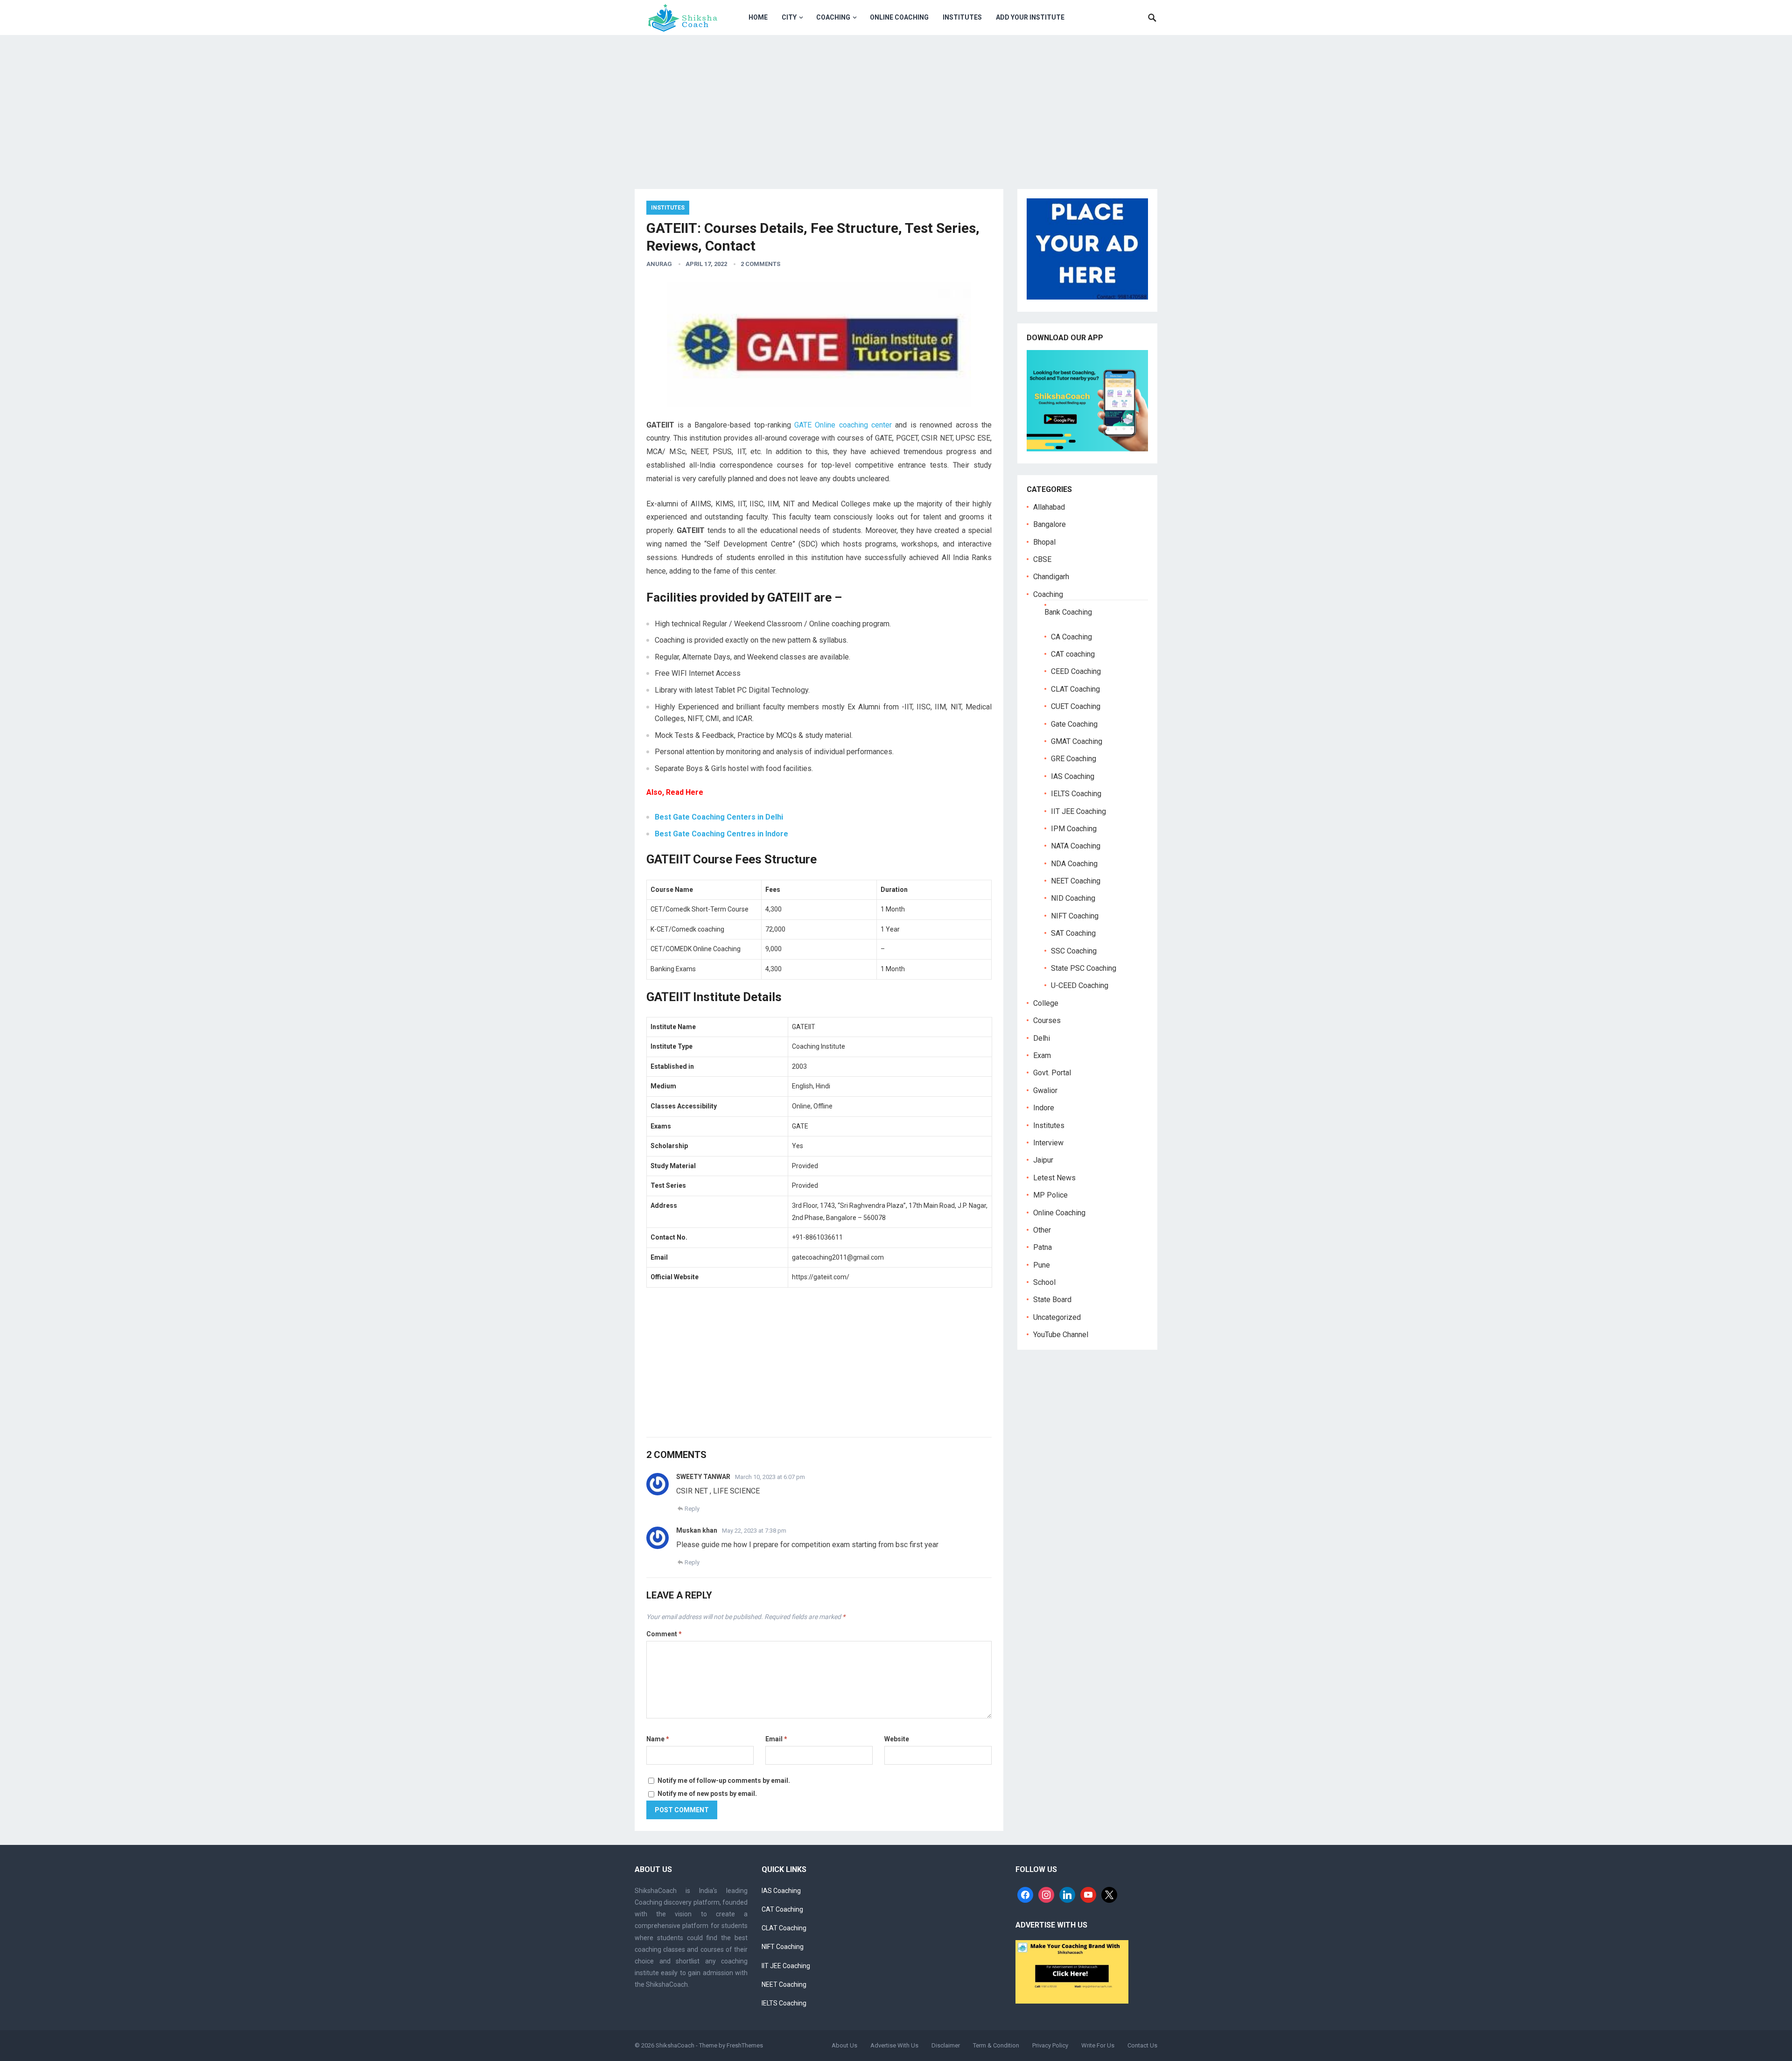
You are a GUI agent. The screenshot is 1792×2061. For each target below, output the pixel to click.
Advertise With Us (894, 2045)
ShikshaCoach (675, 2045)
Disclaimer (946, 2045)
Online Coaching (899, 17)
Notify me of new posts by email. (707, 1794)
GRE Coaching (1074, 759)
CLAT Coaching (1075, 689)
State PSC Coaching (1084, 968)
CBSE (1042, 559)
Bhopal (1044, 542)
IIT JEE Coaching (1078, 811)
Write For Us (1098, 2045)
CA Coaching (1071, 637)
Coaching (833, 17)
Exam (1042, 1055)
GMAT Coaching (1077, 741)
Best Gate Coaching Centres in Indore (721, 834)
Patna (1043, 1247)
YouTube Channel (1061, 1335)
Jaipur (1043, 1160)
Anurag (659, 264)
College (1046, 1003)
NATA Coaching (1076, 846)
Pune (1042, 1265)
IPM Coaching (1074, 829)
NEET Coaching (1076, 881)
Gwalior (1045, 1090)
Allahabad (1049, 507)
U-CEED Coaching (1080, 985)
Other (1042, 1230)
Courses (1047, 1020)
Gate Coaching (1074, 724)
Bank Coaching (1068, 612)
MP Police (1050, 1195)
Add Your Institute (1030, 17)
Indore (1044, 1108)
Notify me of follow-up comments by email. (724, 1781)
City (789, 17)
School (1044, 1282)
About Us (844, 2045)
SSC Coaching (1074, 951)
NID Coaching (1073, 898)
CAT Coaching (782, 1909)
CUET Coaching (1076, 706)
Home (758, 17)
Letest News (1054, 1178)
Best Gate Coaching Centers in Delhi (719, 817)
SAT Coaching (1073, 933)
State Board (1052, 1300)
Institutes (962, 17)
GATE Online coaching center (843, 425)
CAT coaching (1073, 654)
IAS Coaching (1073, 776)
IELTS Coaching (1076, 794)
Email (776, 1739)
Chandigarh (1051, 577)
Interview (1048, 1143)
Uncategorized (1057, 1317)
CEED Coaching (1076, 671)
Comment (664, 1634)
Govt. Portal (1052, 1073)
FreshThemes (745, 2045)
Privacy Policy (1050, 2045)
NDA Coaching (1074, 864)
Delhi (1042, 1038)
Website (897, 1739)
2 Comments (760, 264)
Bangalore (1050, 524)
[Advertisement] (896, 105)
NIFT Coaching (1075, 916)
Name (658, 1739)
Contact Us (1142, 2045)
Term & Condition (996, 2045)
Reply (692, 1509)
